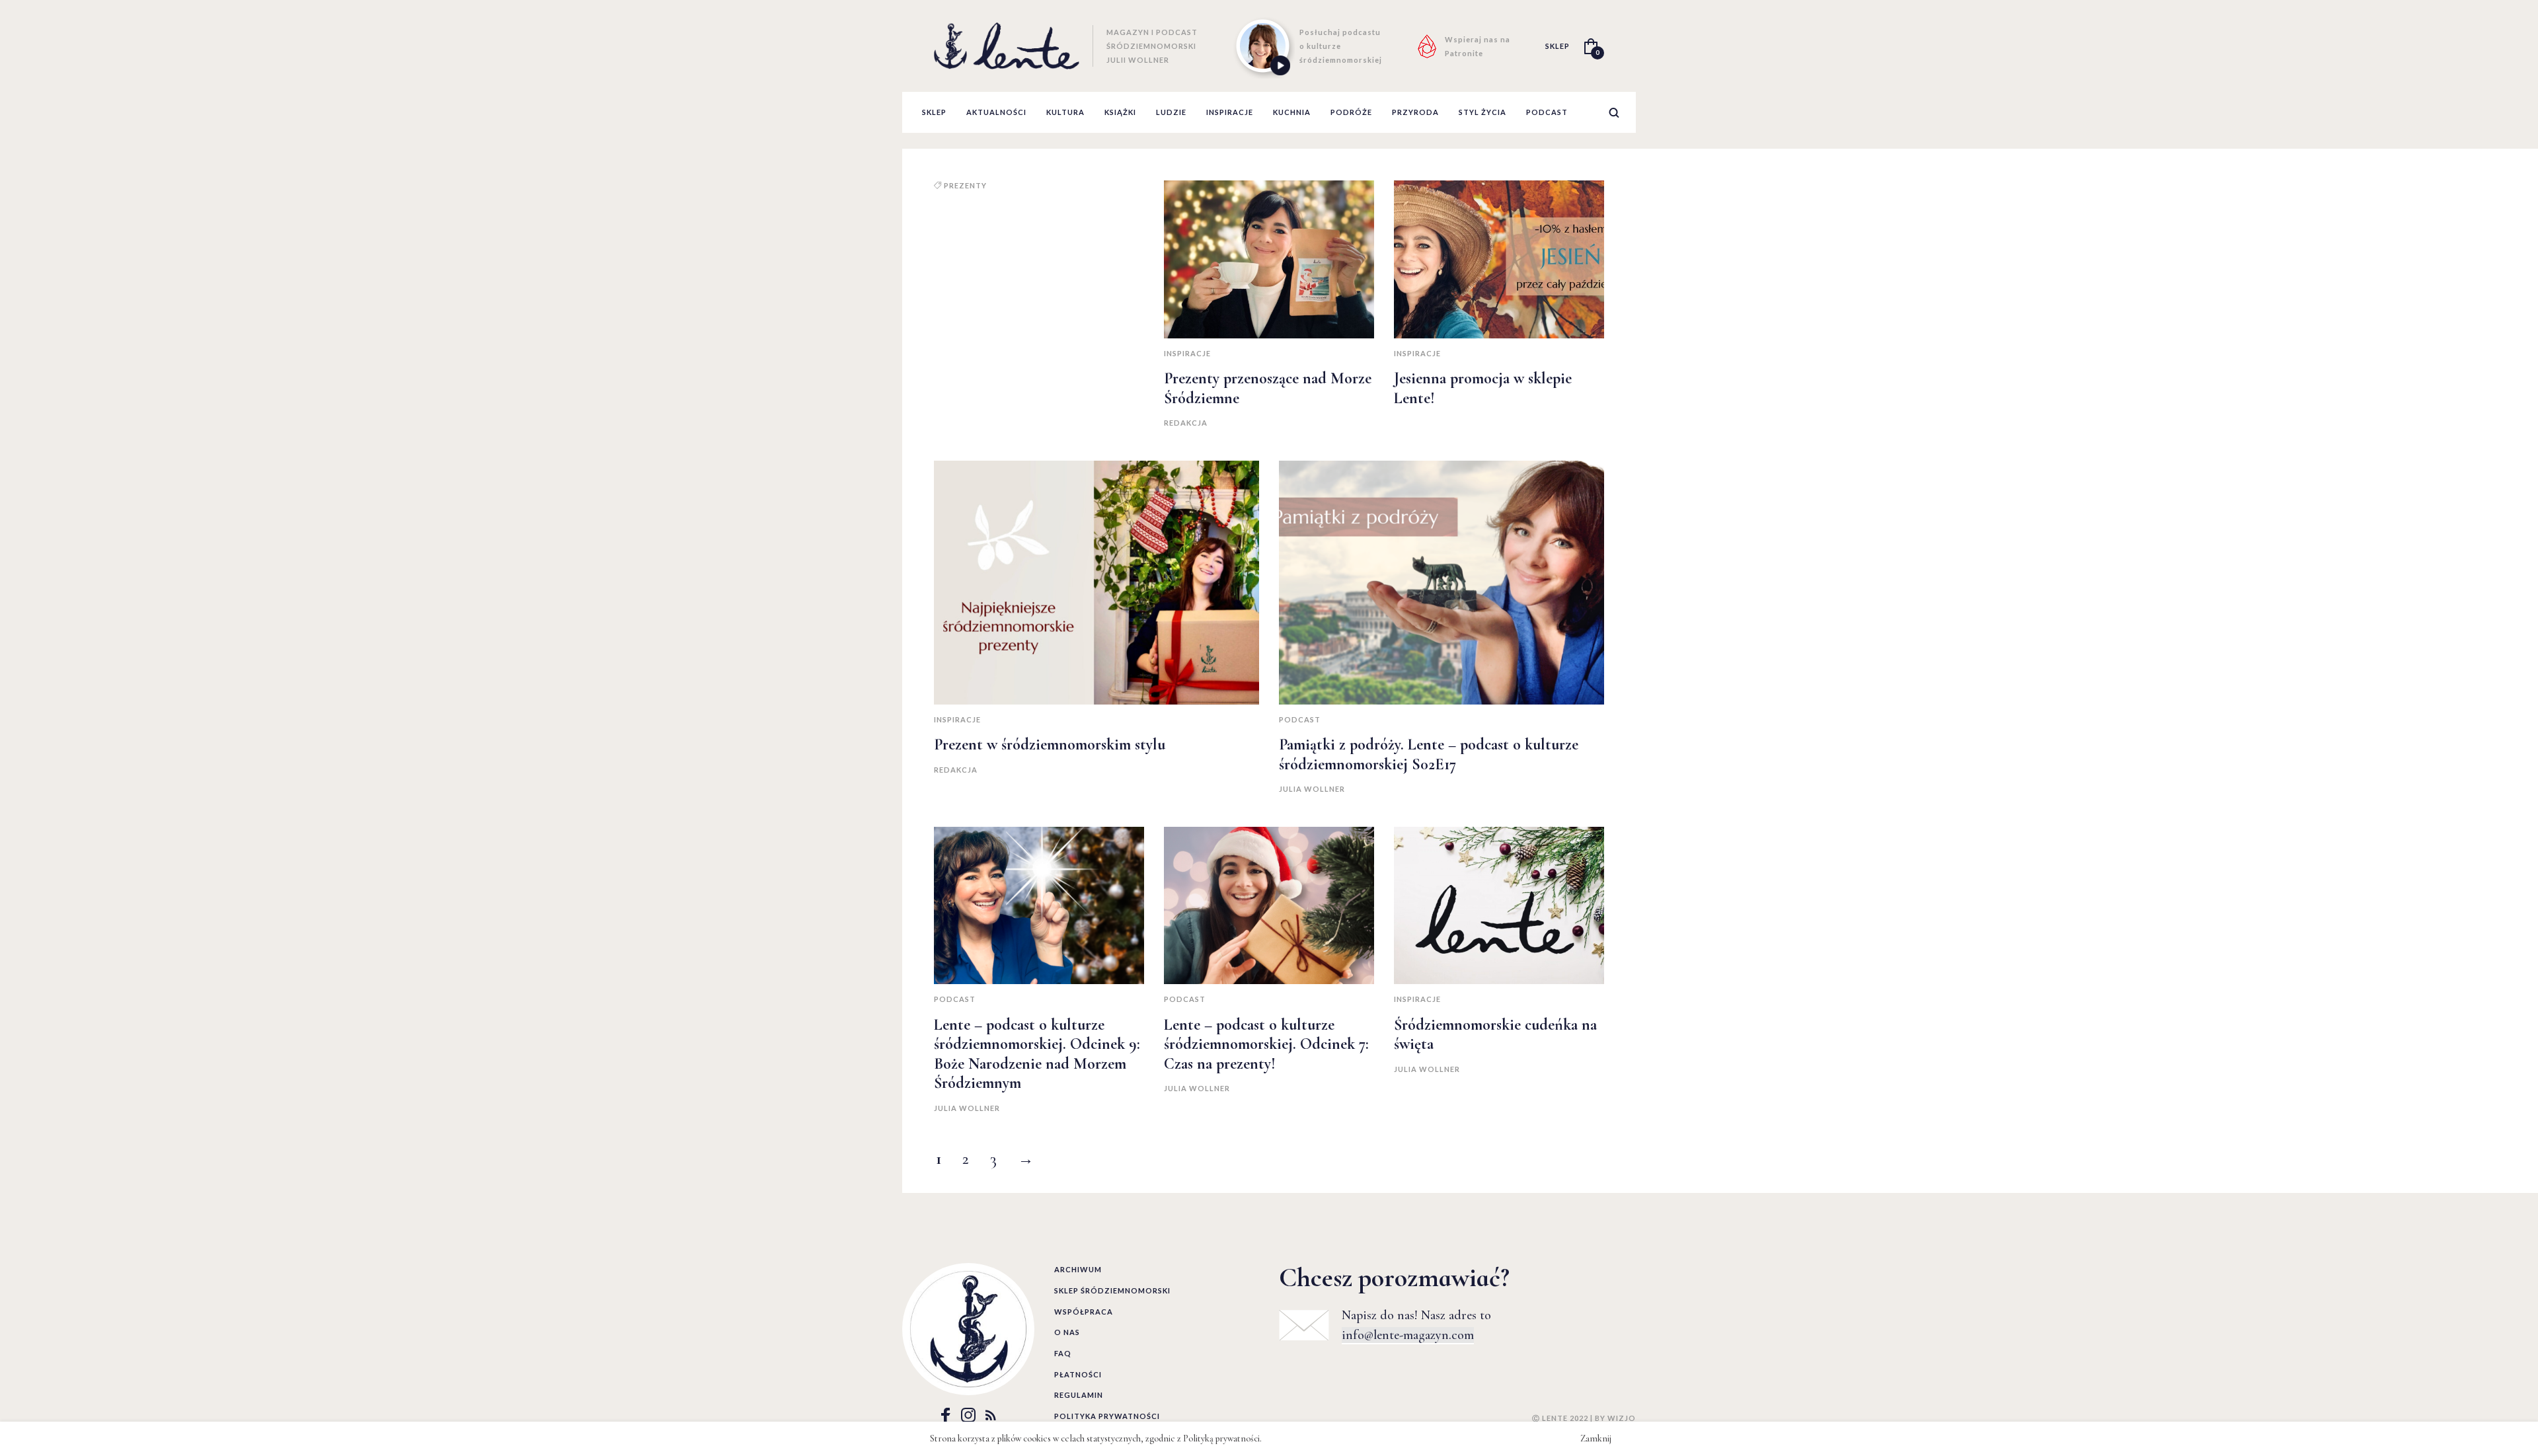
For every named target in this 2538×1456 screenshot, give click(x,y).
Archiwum (1078, 1269)
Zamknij (1596, 1438)
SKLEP (1557, 46)
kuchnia (1292, 112)
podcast (1547, 112)
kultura (1065, 112)
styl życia (1482, 112)
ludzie (1171, 112)
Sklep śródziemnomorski (1112, 1290)
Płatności (1078, 1374)
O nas (1067, 1332)
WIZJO (1622, 1418)
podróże (1351, 112)
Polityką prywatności (1221, 1438)
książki (1120, 112)
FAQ (1063, 1353)
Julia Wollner (1312, 789)
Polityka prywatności (1107, 1416)
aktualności (996, 112)
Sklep (934, 112)
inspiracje (1230, 112)
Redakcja (1186, 423)
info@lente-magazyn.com (1408, 1335)
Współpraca (1084, 1312)
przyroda (1415, 112)
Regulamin (1079, 1395)
